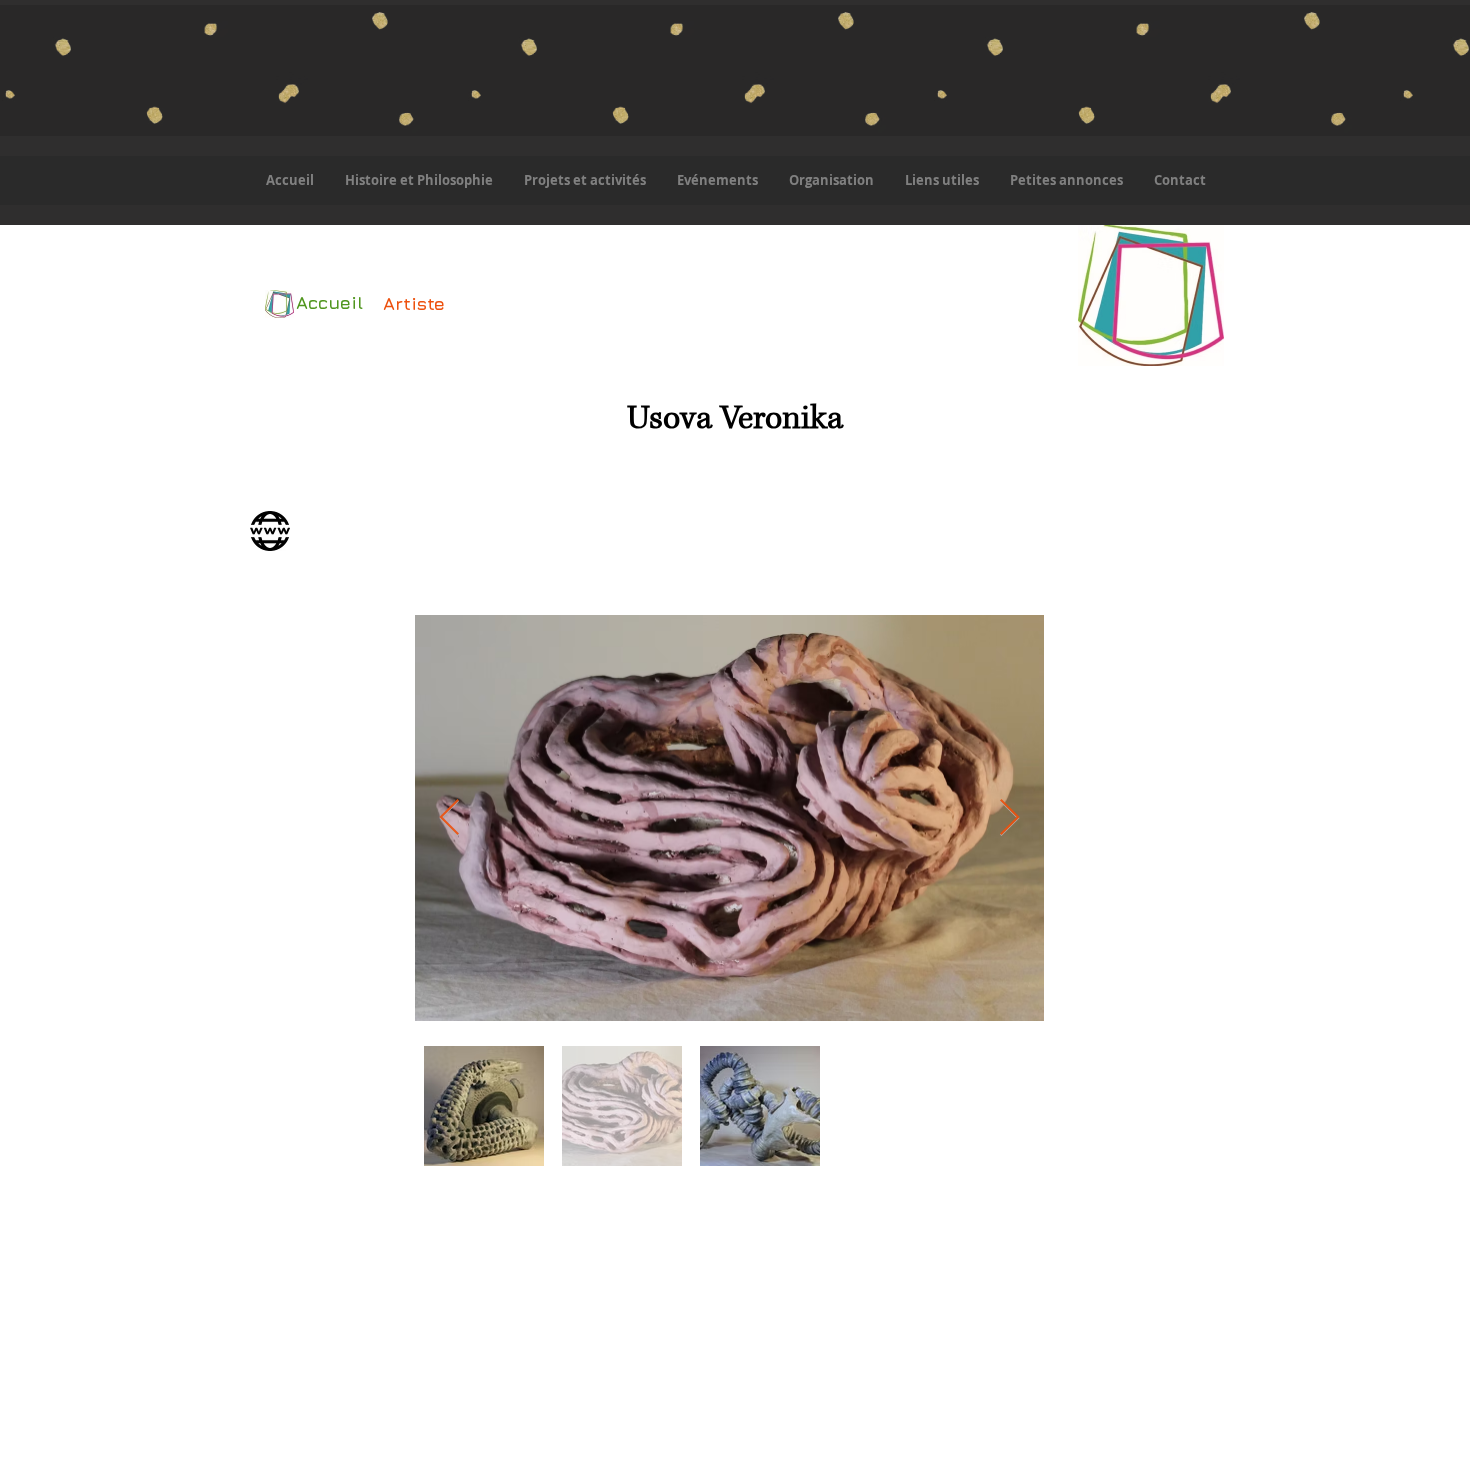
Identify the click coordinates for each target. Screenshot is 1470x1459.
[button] (584, 180)
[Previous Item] (449, 818)
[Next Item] (1009, 818)
